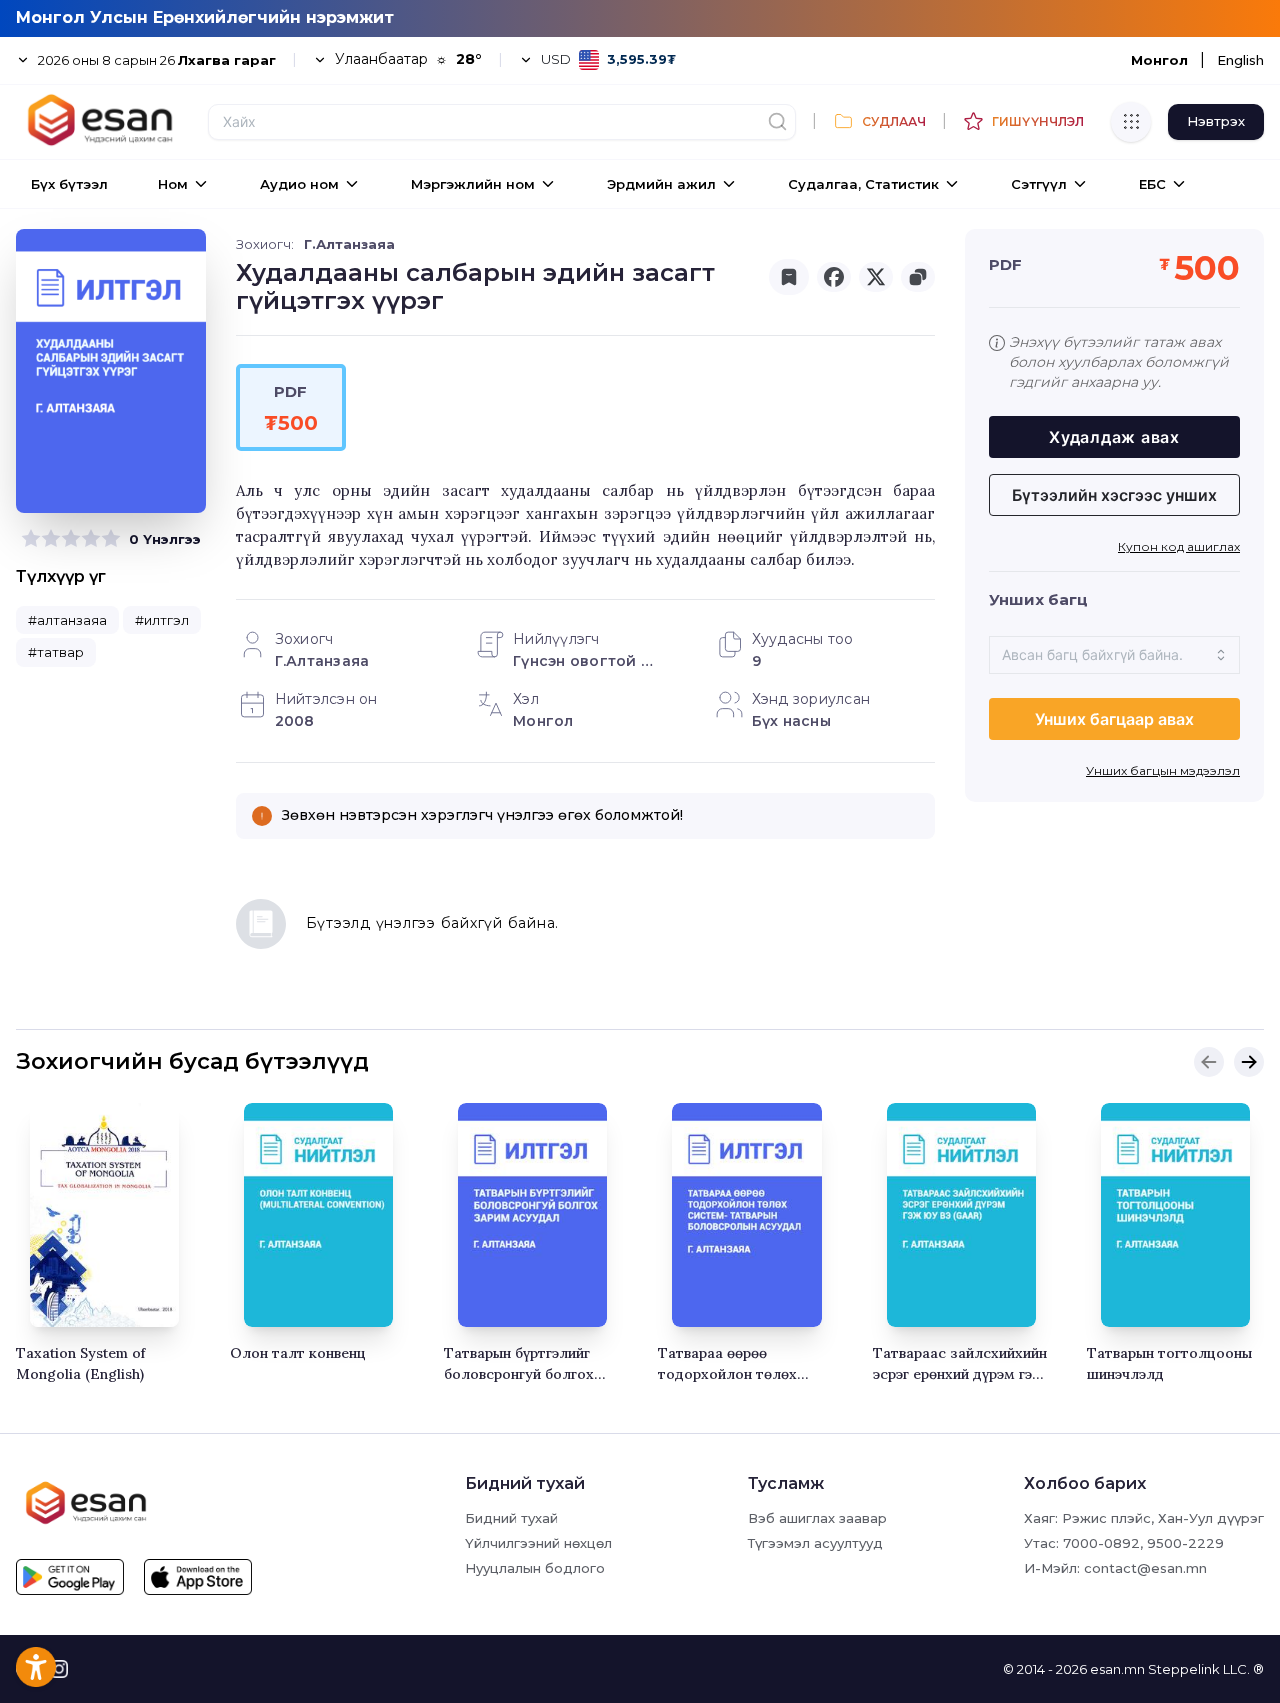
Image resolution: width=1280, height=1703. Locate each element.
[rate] (31, 539)
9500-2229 (1185, 1543)
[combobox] (1114, 655)
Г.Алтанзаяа (349, 244)
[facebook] (834, 277)
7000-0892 (1101, 1543)
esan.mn (1117, 1669)
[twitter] (876, 277)
